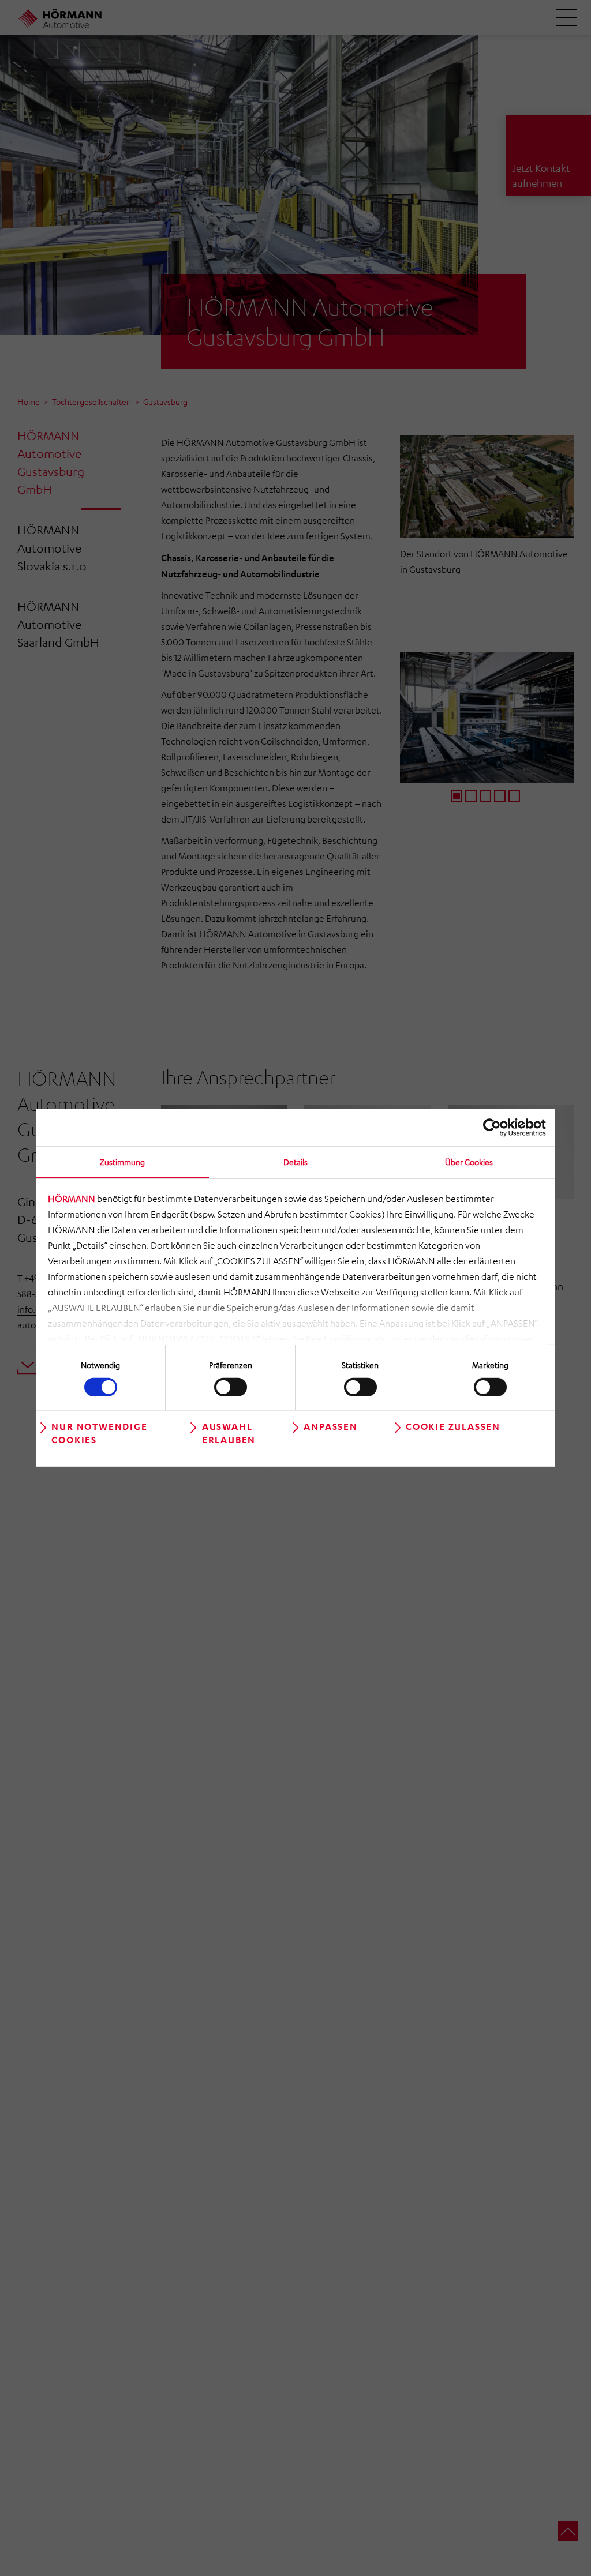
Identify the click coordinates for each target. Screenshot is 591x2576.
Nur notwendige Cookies (99, 1432)
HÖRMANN (72, 1199)
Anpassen (330, 1426)
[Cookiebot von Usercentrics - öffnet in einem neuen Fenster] (495, 1128)
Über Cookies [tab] (469, 1162)
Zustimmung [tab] (122, 1162)
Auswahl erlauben (229, 1432)
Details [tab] (295, 1162)
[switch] (231, 1387)
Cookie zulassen (453, 1426)
